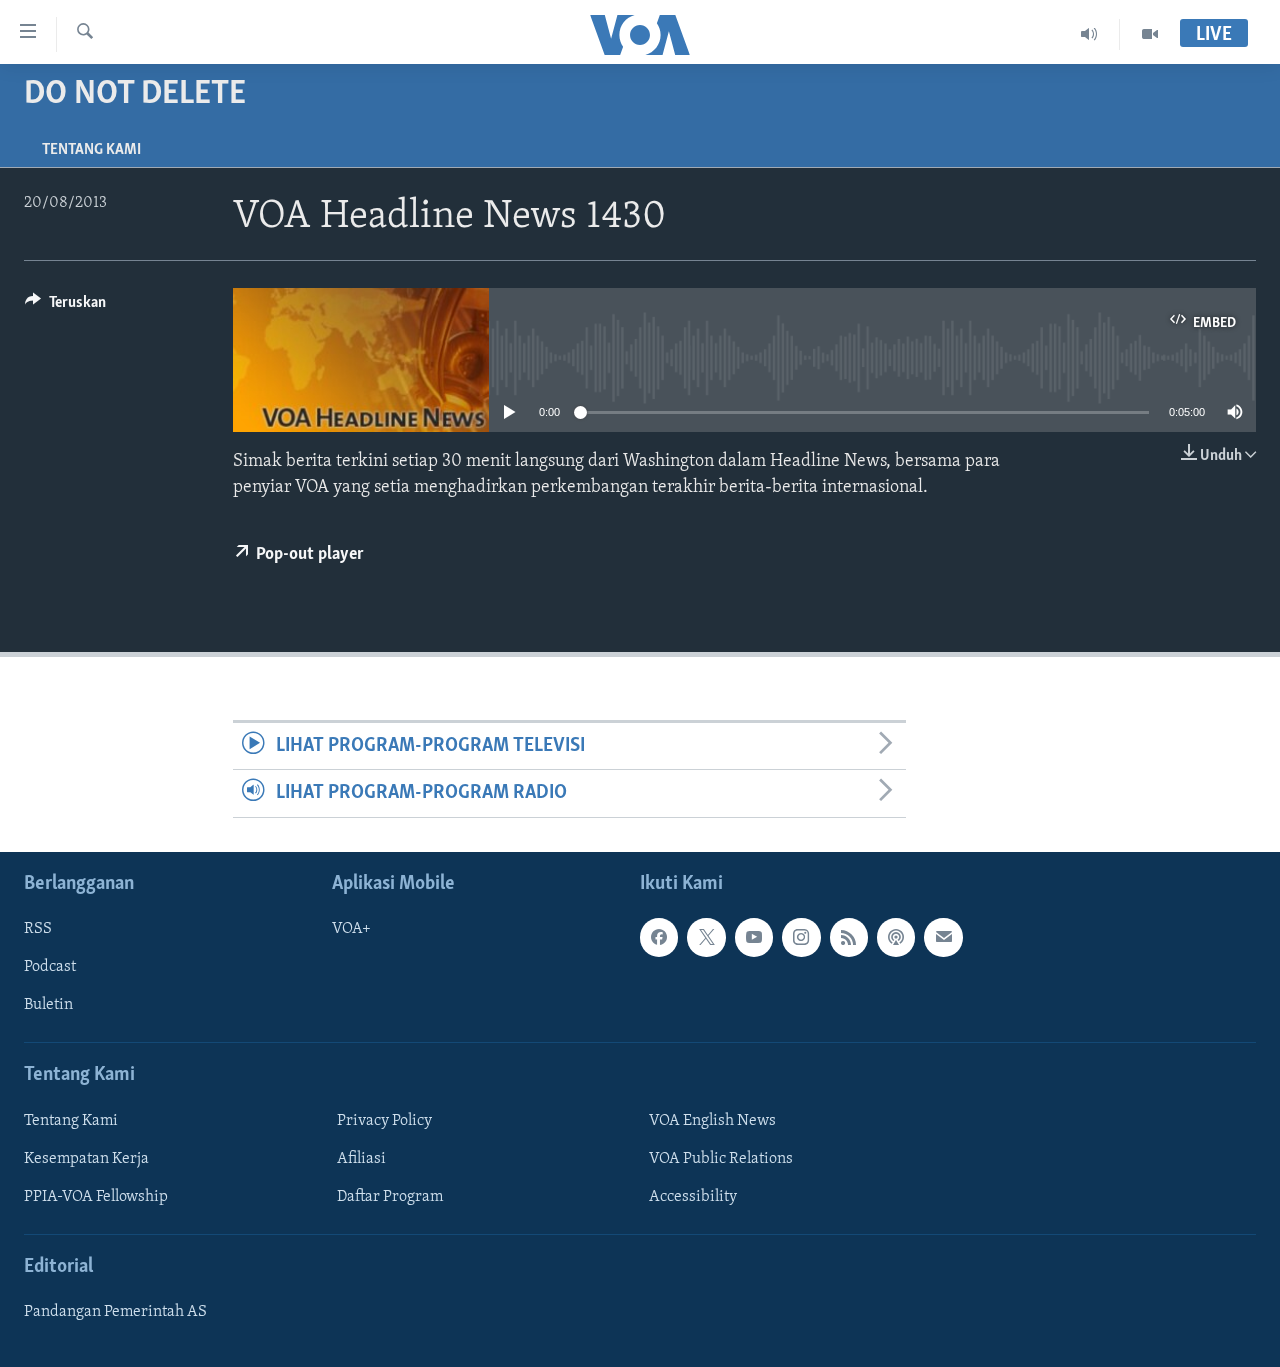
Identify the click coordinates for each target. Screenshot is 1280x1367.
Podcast (50, 967)
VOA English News (712, 1120)
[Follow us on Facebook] (659, 937)
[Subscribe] (943, 937)
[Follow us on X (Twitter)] (706, 937)
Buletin (48, 1005)
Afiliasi (361, 1159)
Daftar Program (390, 1197)
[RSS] (849, 937)
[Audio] (1089, 34)
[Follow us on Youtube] (754, 937)
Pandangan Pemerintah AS (115, 1312)
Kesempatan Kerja (86, 1159)
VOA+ (351, 929)
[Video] (1150, 34)
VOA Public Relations (721, 1159)
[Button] (65, 307)
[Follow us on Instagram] (801, 937)
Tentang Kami (91, 150)
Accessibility (693, 1197)
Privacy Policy (384, 1120)
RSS (38, 929)
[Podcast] (896, 937)
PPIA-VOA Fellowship (96, 1197)
